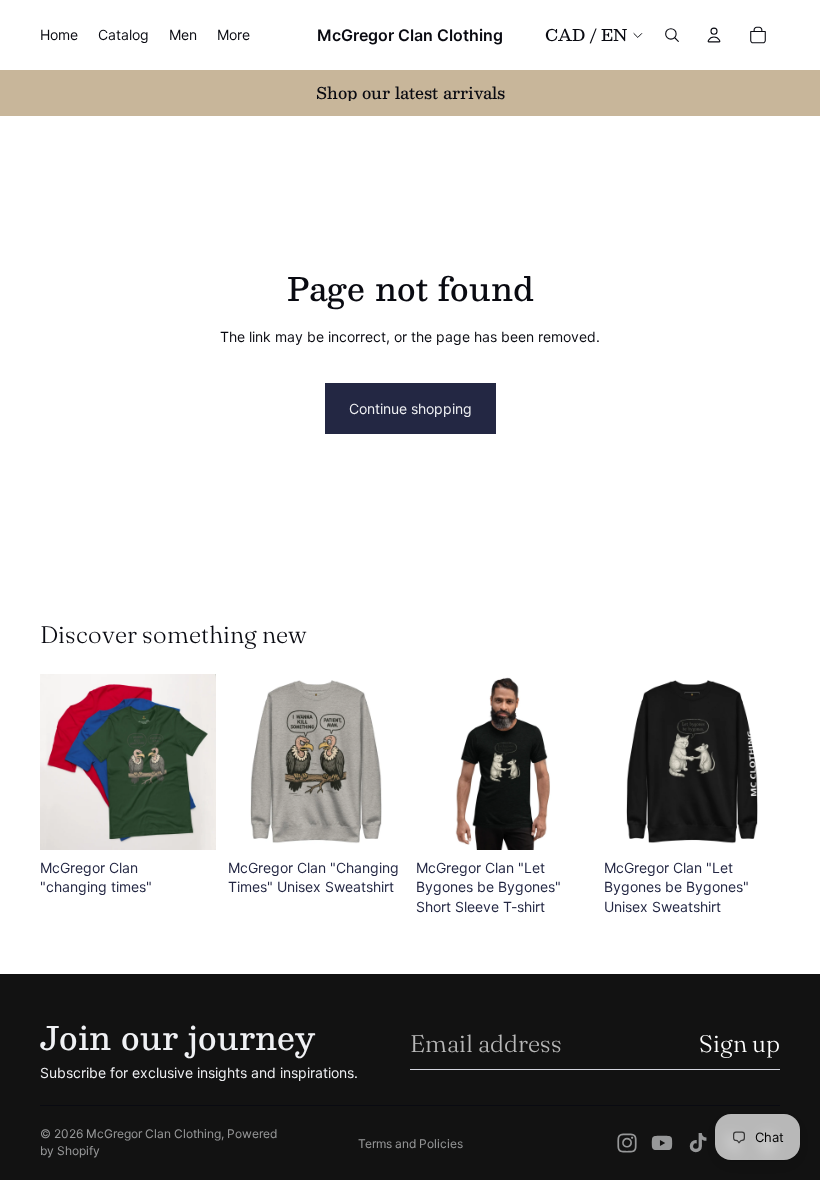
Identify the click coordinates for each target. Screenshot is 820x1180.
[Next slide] (194, 762)
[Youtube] (662, 1143)
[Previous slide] (62, 762)
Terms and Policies (410, 1143)
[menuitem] (233, 35)
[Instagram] (627, 1143)
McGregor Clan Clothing (153, 1133)
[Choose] (185, 819)
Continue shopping (410, 408)
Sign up (739, 1043)
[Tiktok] (698, 1143)
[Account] (714, 35)
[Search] (672, 35)
